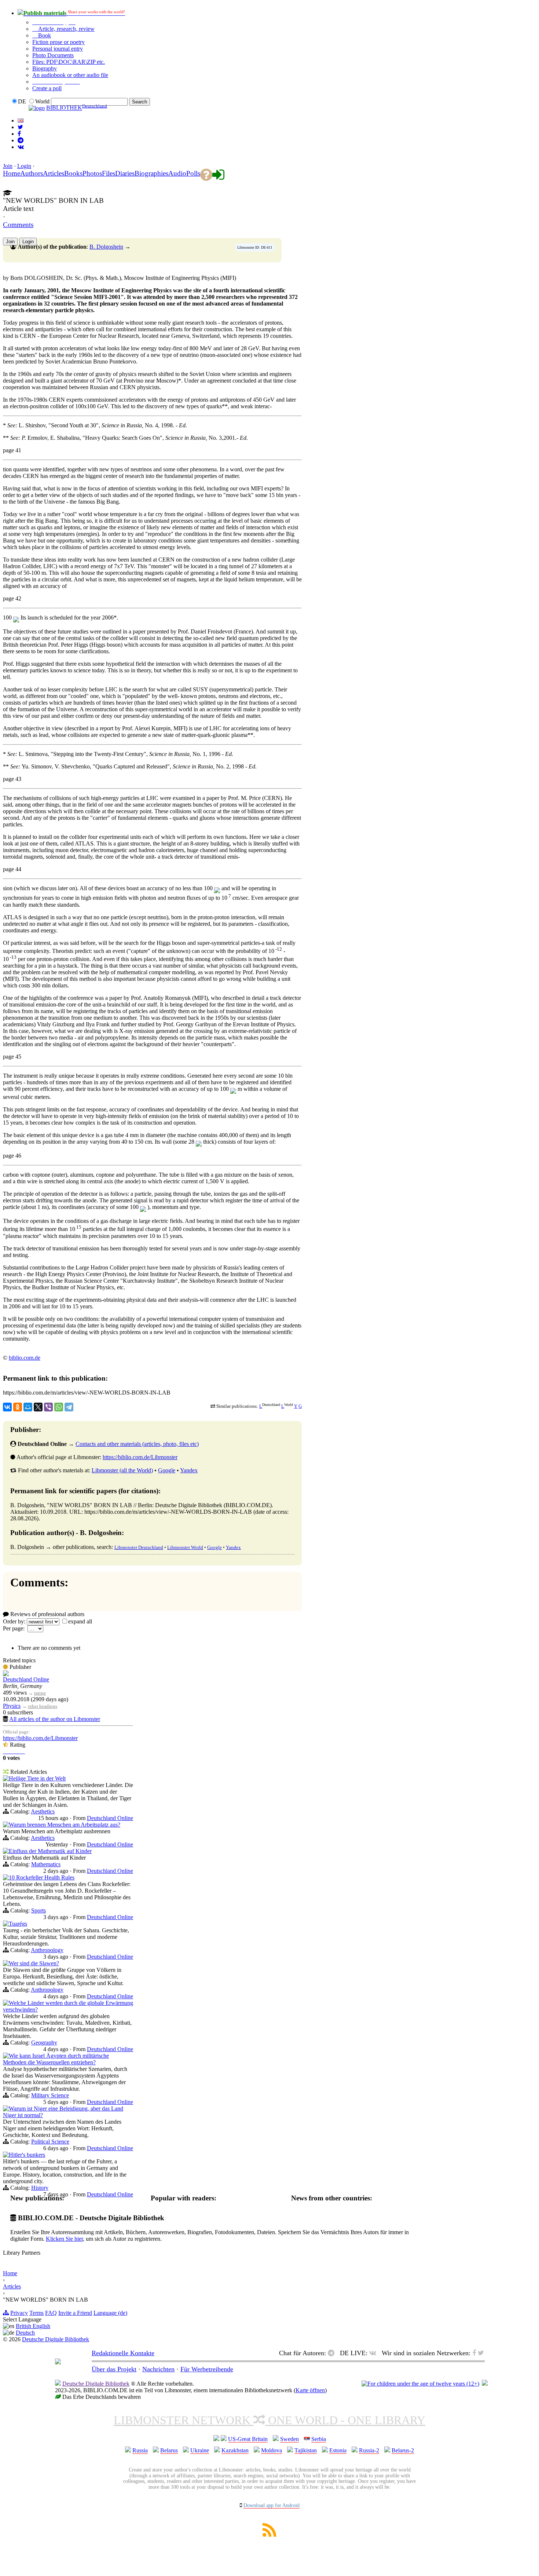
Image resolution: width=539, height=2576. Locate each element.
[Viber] (48, 1407)
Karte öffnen (310, 2390)
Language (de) (110, 2313)
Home (10, 2273)
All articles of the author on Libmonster (55, 1719)
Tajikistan (306, 2450)
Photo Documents (53, 55)
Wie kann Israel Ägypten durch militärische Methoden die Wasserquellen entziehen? (56, 2059)
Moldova (272, 2450)
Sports (38, 1910)
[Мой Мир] (28, 1407)
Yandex (189, 1470)
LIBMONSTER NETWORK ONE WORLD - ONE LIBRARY (269, 2420)
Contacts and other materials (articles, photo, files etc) (137, 1444)
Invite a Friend (75, 2313)
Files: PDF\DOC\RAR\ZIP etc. (69, 62)
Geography (44, 2042)
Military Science (50, 2095)
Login (24, 166)
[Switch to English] (21, 120)
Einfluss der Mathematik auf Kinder (50, 1851)
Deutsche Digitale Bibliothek (56, 2339)
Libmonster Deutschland (139, 1547)
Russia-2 (369, 2450)
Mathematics (46, 1864)
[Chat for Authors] (21, 140)
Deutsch (25, 2333)
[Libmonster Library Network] (485, 2384)
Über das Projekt (114, 2369)
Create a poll (47, 88)
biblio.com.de (25, 1358)
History (40, 2188)
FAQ (51, 2313)
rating (40, 1693)
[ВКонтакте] (7, 1407)
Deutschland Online (26, 1679)
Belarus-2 (403, 2450)
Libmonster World (185, 1547)
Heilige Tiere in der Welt (37, 1778)
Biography (45, 68)
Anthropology (47, 1950)
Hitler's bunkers (27, 2155)
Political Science (50, 2142)
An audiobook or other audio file (70, 75)
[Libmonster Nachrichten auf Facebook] (474, 2353)
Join (8, 166)
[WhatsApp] (59, 1407)
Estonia (338, 2450)
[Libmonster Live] (21, 147)
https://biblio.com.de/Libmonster (140, 1457)
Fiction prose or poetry (58, 42)
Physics (12, 1706)
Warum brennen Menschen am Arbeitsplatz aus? (65, 1825)
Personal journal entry (58, 49)
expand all (80, 1621)
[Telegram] (69, 1407)
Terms (36, 2313)
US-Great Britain (248, 2439)
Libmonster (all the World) (122, 1470)
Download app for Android (272, 2505)
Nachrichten (158, 2369)
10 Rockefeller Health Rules (42, 1877)
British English (33, 2326)
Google (167, 1470)
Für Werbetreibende (207, 2369)
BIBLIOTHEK (64, 108)
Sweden (289, 2439)
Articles (12, 2286)
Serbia (319, 2439)
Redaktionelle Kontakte (123, 2353)
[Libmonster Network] (420, 2384)
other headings (43, 1706)
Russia (140, 2450)
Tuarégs (18, 1924)
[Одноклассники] (18, 1407)
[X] (38, 1407)
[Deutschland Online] (6, 1674)
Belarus (169, 2450)
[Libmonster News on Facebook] (19, 134)
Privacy (19, 2313)
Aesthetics (43, 1811)
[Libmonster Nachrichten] (481, 2353)
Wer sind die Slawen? (34, 1963)
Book (44, 35)
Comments (18, 225)
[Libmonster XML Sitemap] (269, 2535)
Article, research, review (66, 29)
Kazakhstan (235, 2450)
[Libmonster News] (20, 127)
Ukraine (200, 2450)
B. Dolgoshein (106, 247)
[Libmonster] (58, 2362)
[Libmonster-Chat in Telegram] (333, 2353)
